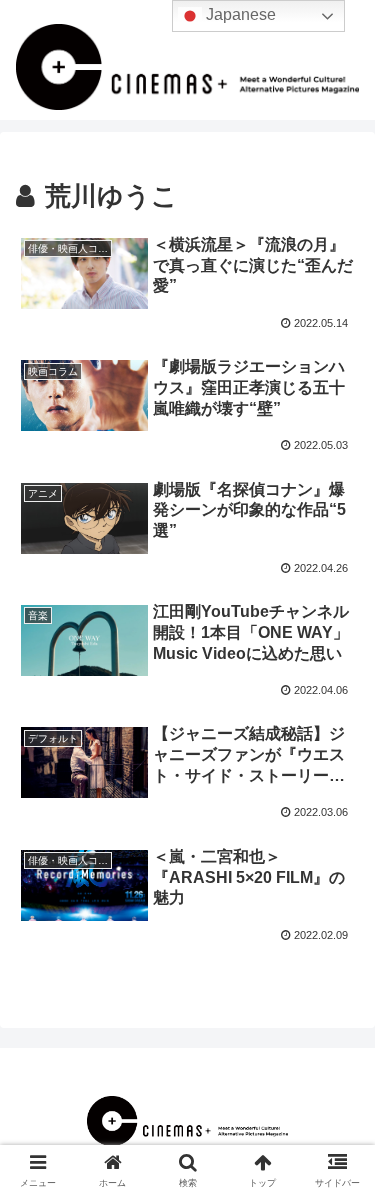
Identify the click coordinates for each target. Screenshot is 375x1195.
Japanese (239, 14)
